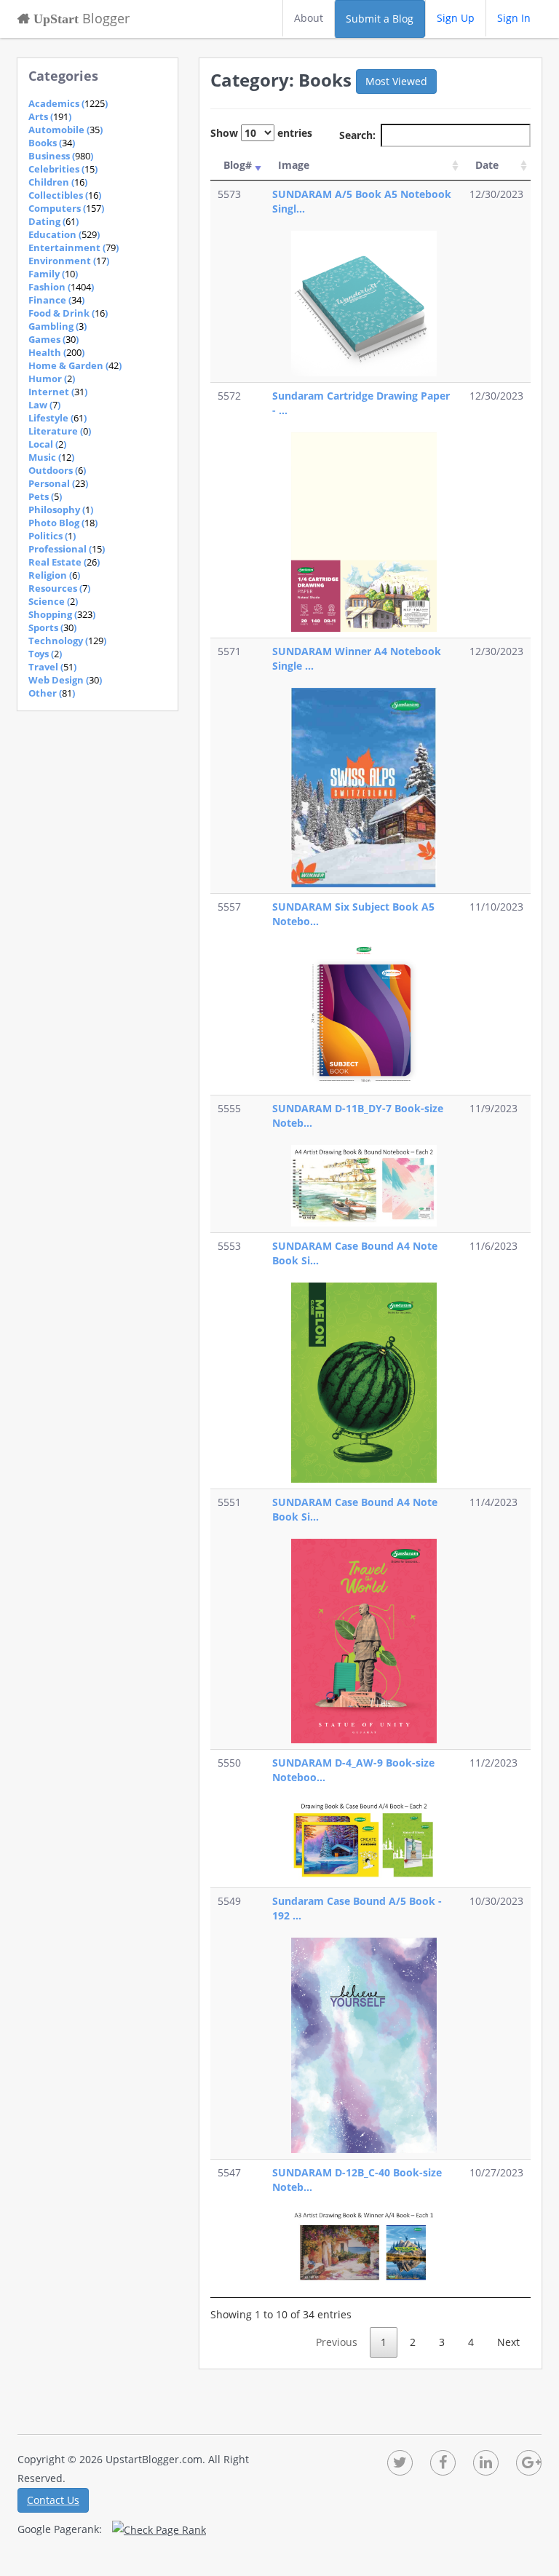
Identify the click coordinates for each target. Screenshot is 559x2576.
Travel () (52, 667)
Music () (51, 457)
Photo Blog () (63, 523)
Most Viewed (396, 81)
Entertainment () (74, 247)
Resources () (59, 588)
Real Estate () (64, 562)
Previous (337, 2342)
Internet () (58, 392)
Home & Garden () (75, 365)
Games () (53, 339)
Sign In (514, 18)
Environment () (69, 261)
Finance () (56, 300)
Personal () (58, 483)
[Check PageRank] (159, 2529)
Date (487, 165)
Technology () (67, 641)
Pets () (45, 496)
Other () (52, 693)
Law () (44, 405)
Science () (53, 601)
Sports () (52, 627)
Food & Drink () (68, 313)
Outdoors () (57, 470)
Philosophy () (61, 510)
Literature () (60, 431)
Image (294, 165)
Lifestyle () (58, 418)
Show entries (261, 133)
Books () (52, 143)
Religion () (54, 575)
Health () (56, 352)
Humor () (52, 379)
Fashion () (61, 287)
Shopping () (62, 614)
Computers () (66, 208)
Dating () (53, 221)
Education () (64, 234)
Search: (357, 135)
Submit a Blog (380, 19)
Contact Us (53, 2500)
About (309, 18)
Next (508, 2342)
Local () (47, 444)
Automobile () (66, 130)
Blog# (238, 165)
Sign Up (456, 18)
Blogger (80, 18)
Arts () (50, 116)
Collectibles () (65, 195)
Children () (58, 182)
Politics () (52, 536)
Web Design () (65, 680)
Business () (61, 156)
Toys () (45, 654)
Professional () (67, 549)
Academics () (68, 103)
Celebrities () (63, 169)
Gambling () (58, 326)
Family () (53, 274)
